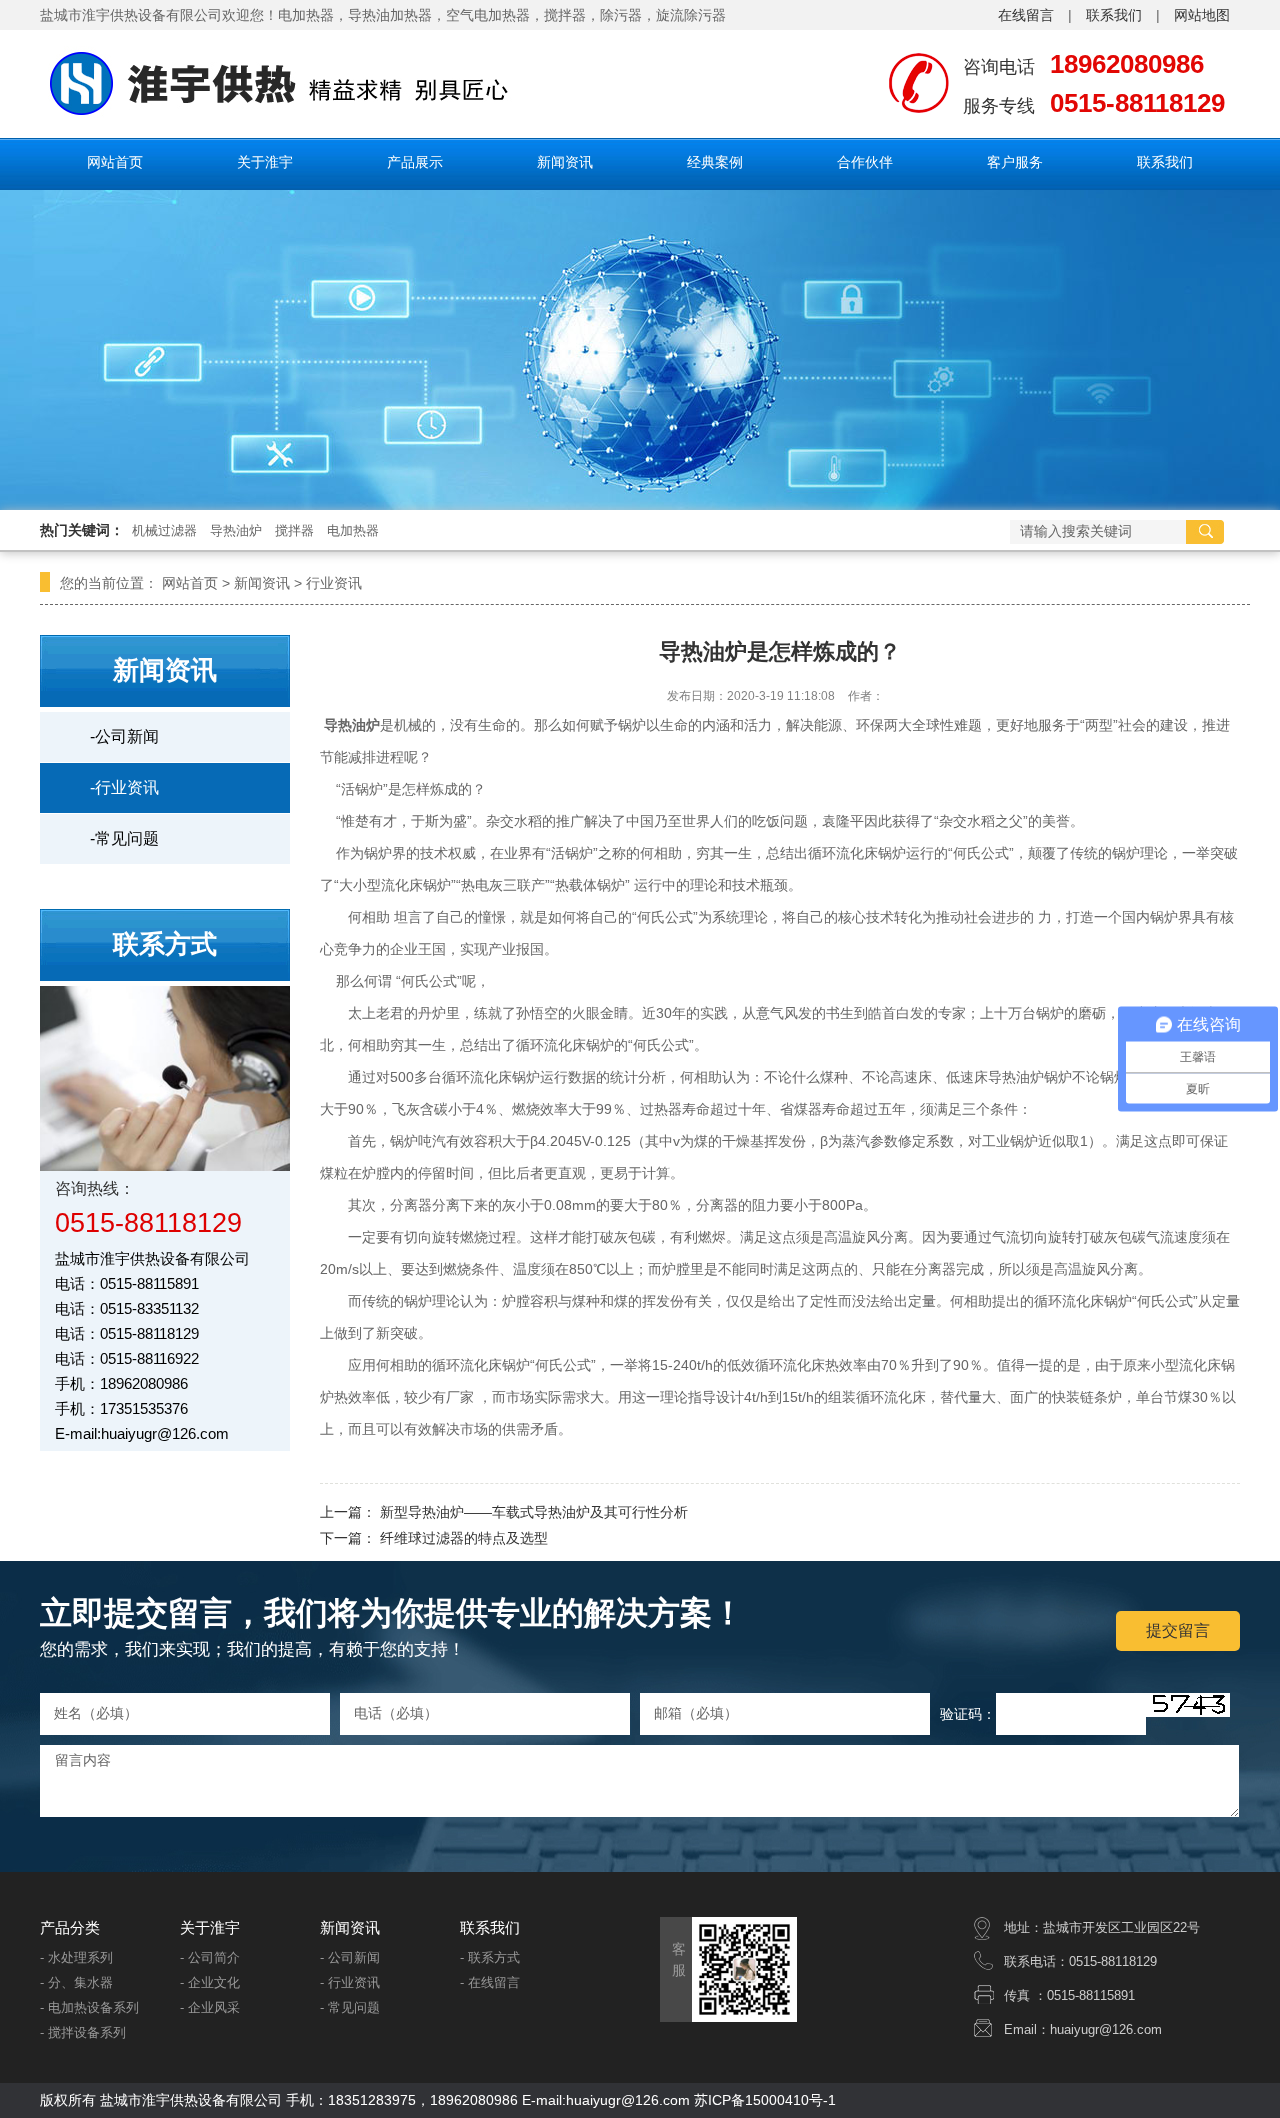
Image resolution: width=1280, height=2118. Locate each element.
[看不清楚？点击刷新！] (1188, 1705)
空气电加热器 (488, 15)
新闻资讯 (565, 162)
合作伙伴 (865, 162)
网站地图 (1202, 15)
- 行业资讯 (350, 1982)
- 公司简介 (210, 1957)
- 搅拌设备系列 (83, 2032)
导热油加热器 (390, 15)
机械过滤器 (164, 530)
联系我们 (1114, 15)
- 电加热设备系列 (89, 2007)
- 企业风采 (210, 2007)
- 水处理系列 (76, 1957)
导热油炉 (236, 530)
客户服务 (1015, 162)
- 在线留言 (490, 1982)
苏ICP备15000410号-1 (765, 2100)
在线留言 (1026, 15)
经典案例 (715, 162)
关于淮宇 (265, 162)
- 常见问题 (350, 2007)
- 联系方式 (490, 1957)
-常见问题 (124, 838)
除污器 (621, 15)
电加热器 (353, 530)
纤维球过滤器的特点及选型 (464, 1538)
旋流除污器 (691, 15)
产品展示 (415, 162)
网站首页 (115, 162)
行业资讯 (334, 583)
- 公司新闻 (350, 1957)
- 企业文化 (210, 1982)
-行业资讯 (124, 787)
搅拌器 (565, 15)
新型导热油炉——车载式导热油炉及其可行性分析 (534, 1512)
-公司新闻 (124, 736)
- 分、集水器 (76, 1982)
